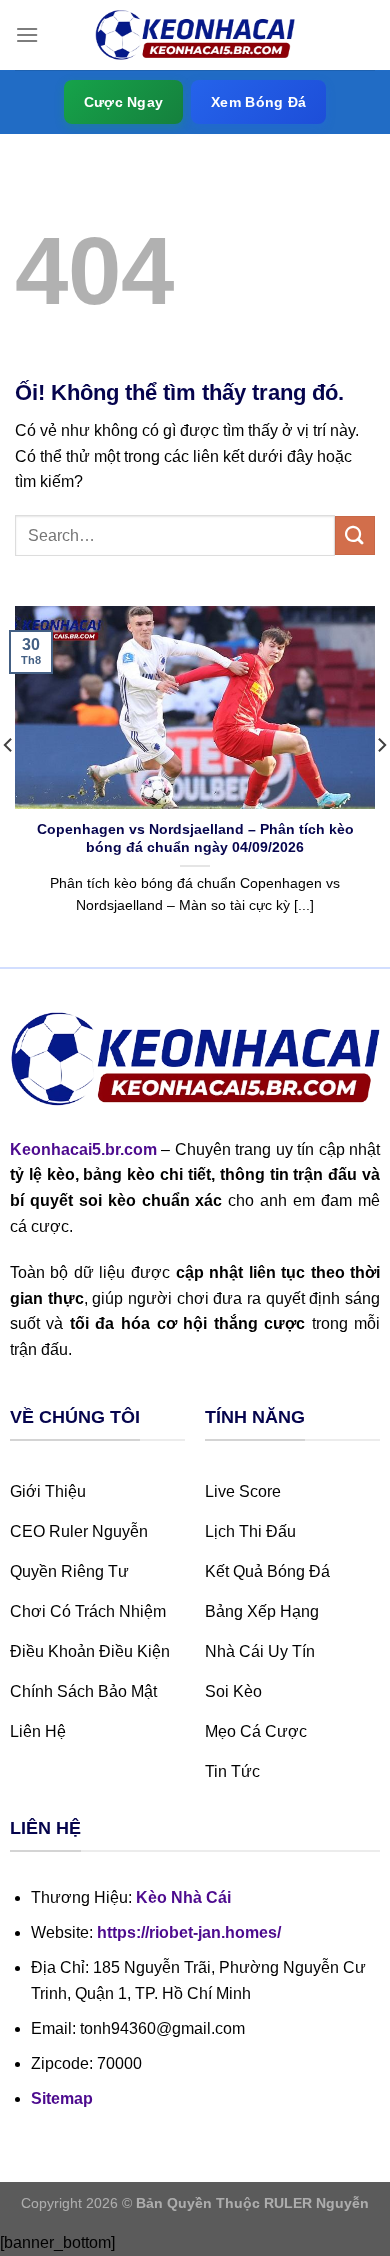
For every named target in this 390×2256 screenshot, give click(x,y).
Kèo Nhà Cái (183, 1897)
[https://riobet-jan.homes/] (195, 35)
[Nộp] (355, 535)
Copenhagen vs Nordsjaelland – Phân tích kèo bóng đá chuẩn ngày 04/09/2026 (195, 838)
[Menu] (27, 34)
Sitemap (62, 2098)
